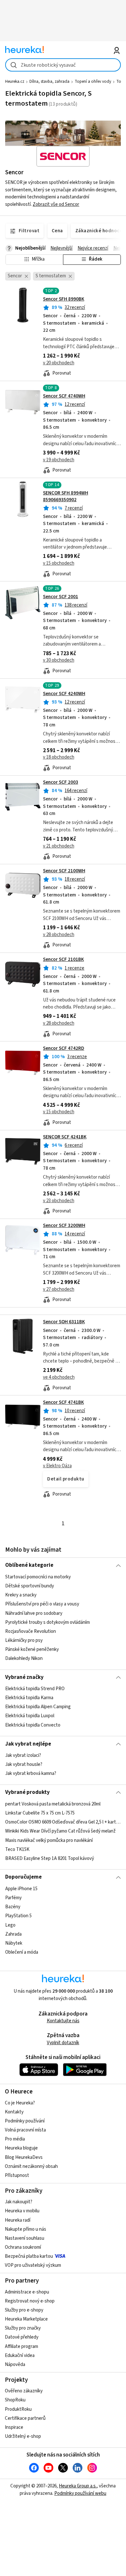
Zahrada (13, 1934)
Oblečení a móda (22, 1952)
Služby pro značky (23, 2328)
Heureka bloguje (21, 2148)
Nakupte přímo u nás (26, 2229)
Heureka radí (18, 2220)
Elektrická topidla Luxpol (30, 1716)
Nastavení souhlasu (25, 2238)
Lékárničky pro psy (24, 1640)
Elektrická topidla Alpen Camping (38, 1707)
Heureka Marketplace (26, 2319)
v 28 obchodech (59, 935)
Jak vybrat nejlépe (28, 1744)
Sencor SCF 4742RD (64, 1048)
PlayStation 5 (18, 1916)
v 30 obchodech (59, 660)
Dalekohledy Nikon (24, 1658)
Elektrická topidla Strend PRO (35, 1689)
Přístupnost (17, 2175)
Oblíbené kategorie (29, 1565)
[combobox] (63, 65)
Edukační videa (20, 2356)
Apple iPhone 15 (21, 1889)
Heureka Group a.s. (78, 2486)
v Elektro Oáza (57, 1466)
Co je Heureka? (20, 2103)
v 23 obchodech (59, 1201)
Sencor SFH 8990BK (64, 299)
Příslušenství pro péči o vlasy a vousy (42, 1604)
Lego (10, 1925)
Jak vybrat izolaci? (23, 1755)
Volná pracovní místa (25, 2130)
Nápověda (15, 2365)
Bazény (13, 1907)
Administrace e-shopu (27, 2292)
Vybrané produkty (27, 1792)
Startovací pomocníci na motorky (38, 1577)
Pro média (15, 2139)
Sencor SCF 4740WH (64, 396)
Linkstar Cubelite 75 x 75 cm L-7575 (40, 1813)
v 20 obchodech (59, 363)
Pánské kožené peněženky (32, 1649)
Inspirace (14, 2427)
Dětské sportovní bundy (30, 1586)
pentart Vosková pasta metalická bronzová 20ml (53, 1804)
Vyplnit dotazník (63, 2043)
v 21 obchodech (59, 846)
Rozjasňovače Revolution (31, 1631)
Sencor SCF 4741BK (63, 1402)
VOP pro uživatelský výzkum (33, 2265)
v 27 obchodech (59, 1289)
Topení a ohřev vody (93, 81)
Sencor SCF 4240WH (64, 694)
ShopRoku (15, 2400)
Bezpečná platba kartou (29, 2256)
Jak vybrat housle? (24, 1764)
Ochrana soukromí (23, 2247)
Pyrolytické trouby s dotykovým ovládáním (47, 1622)
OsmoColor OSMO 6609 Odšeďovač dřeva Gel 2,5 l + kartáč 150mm (63, 1822)
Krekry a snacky (21, 1595)
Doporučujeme (23, 1877)
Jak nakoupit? (19, 2202)
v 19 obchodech (59, 460)
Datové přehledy (22, 2337)
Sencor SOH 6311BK (64, 1322)
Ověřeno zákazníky (24, 2391)
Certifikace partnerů (25, 2418)
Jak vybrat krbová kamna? (31, 1773)
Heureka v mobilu (22, 2211)
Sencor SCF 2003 (61, 782)
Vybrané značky (24, 1677)
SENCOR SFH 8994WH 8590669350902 (66, 496)
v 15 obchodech (59, 563)
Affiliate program (21, 2346)
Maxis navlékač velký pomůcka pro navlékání (49, 1840)
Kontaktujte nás (63, 2021)
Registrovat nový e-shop (30, 2301)
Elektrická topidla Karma (29, 1698)
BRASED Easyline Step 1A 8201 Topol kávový (50, 1858)
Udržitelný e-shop (23, 2436)
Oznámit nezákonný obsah (31, 2166)
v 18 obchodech (59, 757)
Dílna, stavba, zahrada (49, 81)
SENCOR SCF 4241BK (65, 1137)
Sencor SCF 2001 (61, 597)
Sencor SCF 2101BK (63, 959)
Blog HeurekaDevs (24, 2157)
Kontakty (14, 2112)
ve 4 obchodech (59, 1377)
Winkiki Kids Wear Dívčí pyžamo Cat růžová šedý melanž (60, 1831)
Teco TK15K (17, 1849)
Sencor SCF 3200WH (64, 1226)
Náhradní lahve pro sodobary (34, 1613)
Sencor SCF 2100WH (64, 871)
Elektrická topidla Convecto (33, 1725)
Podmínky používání (25, 2121)
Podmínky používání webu (80, 2493)
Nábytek (14, 1943)
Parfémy (13, 1898)
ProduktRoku (18, 2409)
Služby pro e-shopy (24, 2310)
